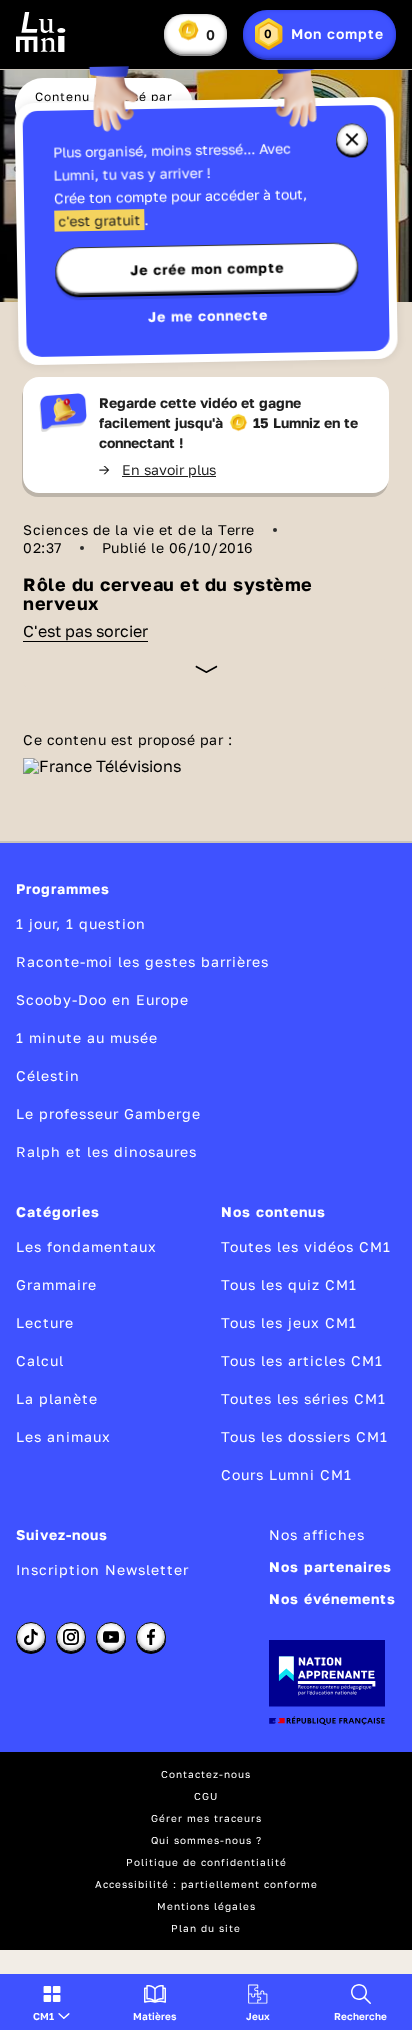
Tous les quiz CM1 (289, 1284)
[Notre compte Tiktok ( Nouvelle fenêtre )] (31, 1637)
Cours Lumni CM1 (286, 1474)
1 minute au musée (87, 1037)
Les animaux (63, 1436)
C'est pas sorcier (85, 631)
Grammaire (56, 1284)
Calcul (40, 1360)
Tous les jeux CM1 (289, 1322)
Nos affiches (317, 1534)
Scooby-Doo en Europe (102, 999)
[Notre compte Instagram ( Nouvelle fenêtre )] (71, 1637)
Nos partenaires (330, 1566)
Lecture (45, 1322)
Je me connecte (208, 315)
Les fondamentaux (86, 1246)
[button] (51, 2002)
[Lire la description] (206, 669)
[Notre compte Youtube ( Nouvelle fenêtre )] (111, 1637)
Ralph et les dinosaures (106, 1151)
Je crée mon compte (207, 269)
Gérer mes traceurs (206, 1818)
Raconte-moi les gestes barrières (142, 961)
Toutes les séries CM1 (303, 1398)
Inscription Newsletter (102, 1569)
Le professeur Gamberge (108, 1113)
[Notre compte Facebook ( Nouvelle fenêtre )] (151, 1637)
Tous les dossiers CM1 (304, 1436)
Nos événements (332, 1598)
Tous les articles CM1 (302, 1360)
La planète (57, 1398)
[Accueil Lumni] (41, 32)
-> (157, 469)
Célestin (48, 1075)
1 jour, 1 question (81, 923)
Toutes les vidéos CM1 (306, 1246)
